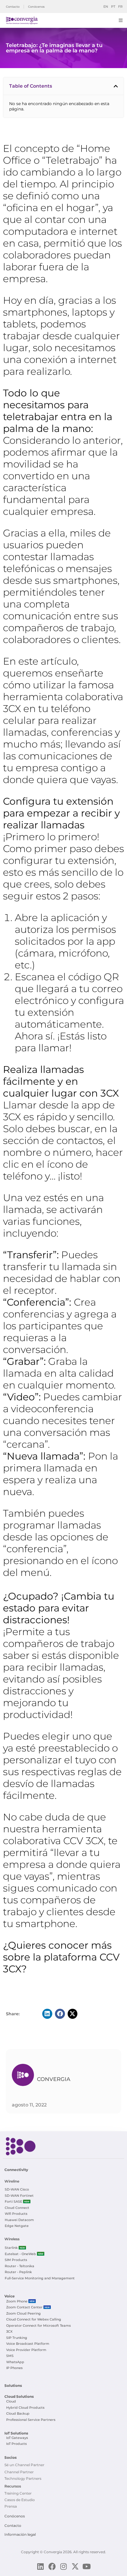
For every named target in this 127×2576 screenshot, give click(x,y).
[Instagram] (64, 2566)
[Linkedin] (41, 2566)
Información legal (20, 2534)
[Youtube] (87, 2566)
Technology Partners (23, 2478)
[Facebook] (52, 2566)
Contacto (13, 2526)
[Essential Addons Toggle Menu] (121, 20)
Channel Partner (19, 2472)
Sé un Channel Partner (24, 2465)
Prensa (11, 2506)
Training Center (18, 2493)
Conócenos (15, 2516)
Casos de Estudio (20, 2500)
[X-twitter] (75, 2566)
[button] (116, 86)
